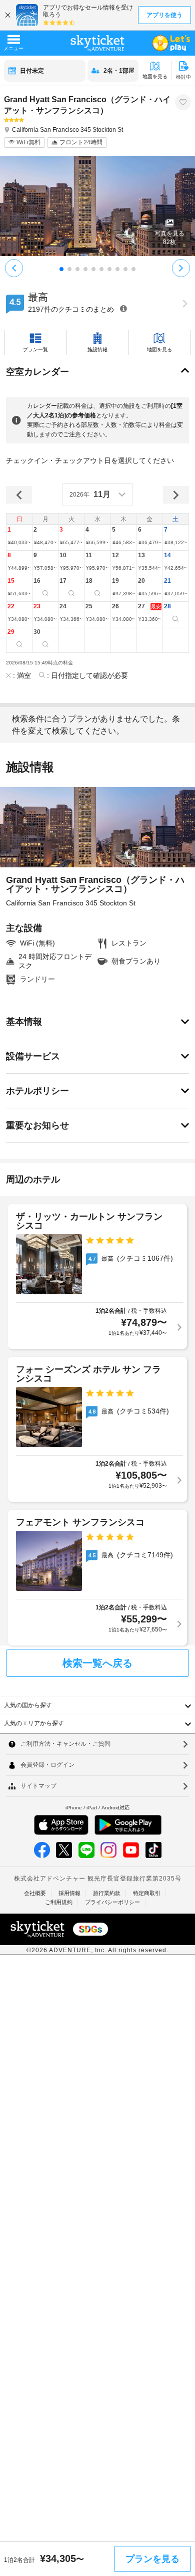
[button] (19, 538)
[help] (123, 308)
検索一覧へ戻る (97, 1663)
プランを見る (152, 2559)
